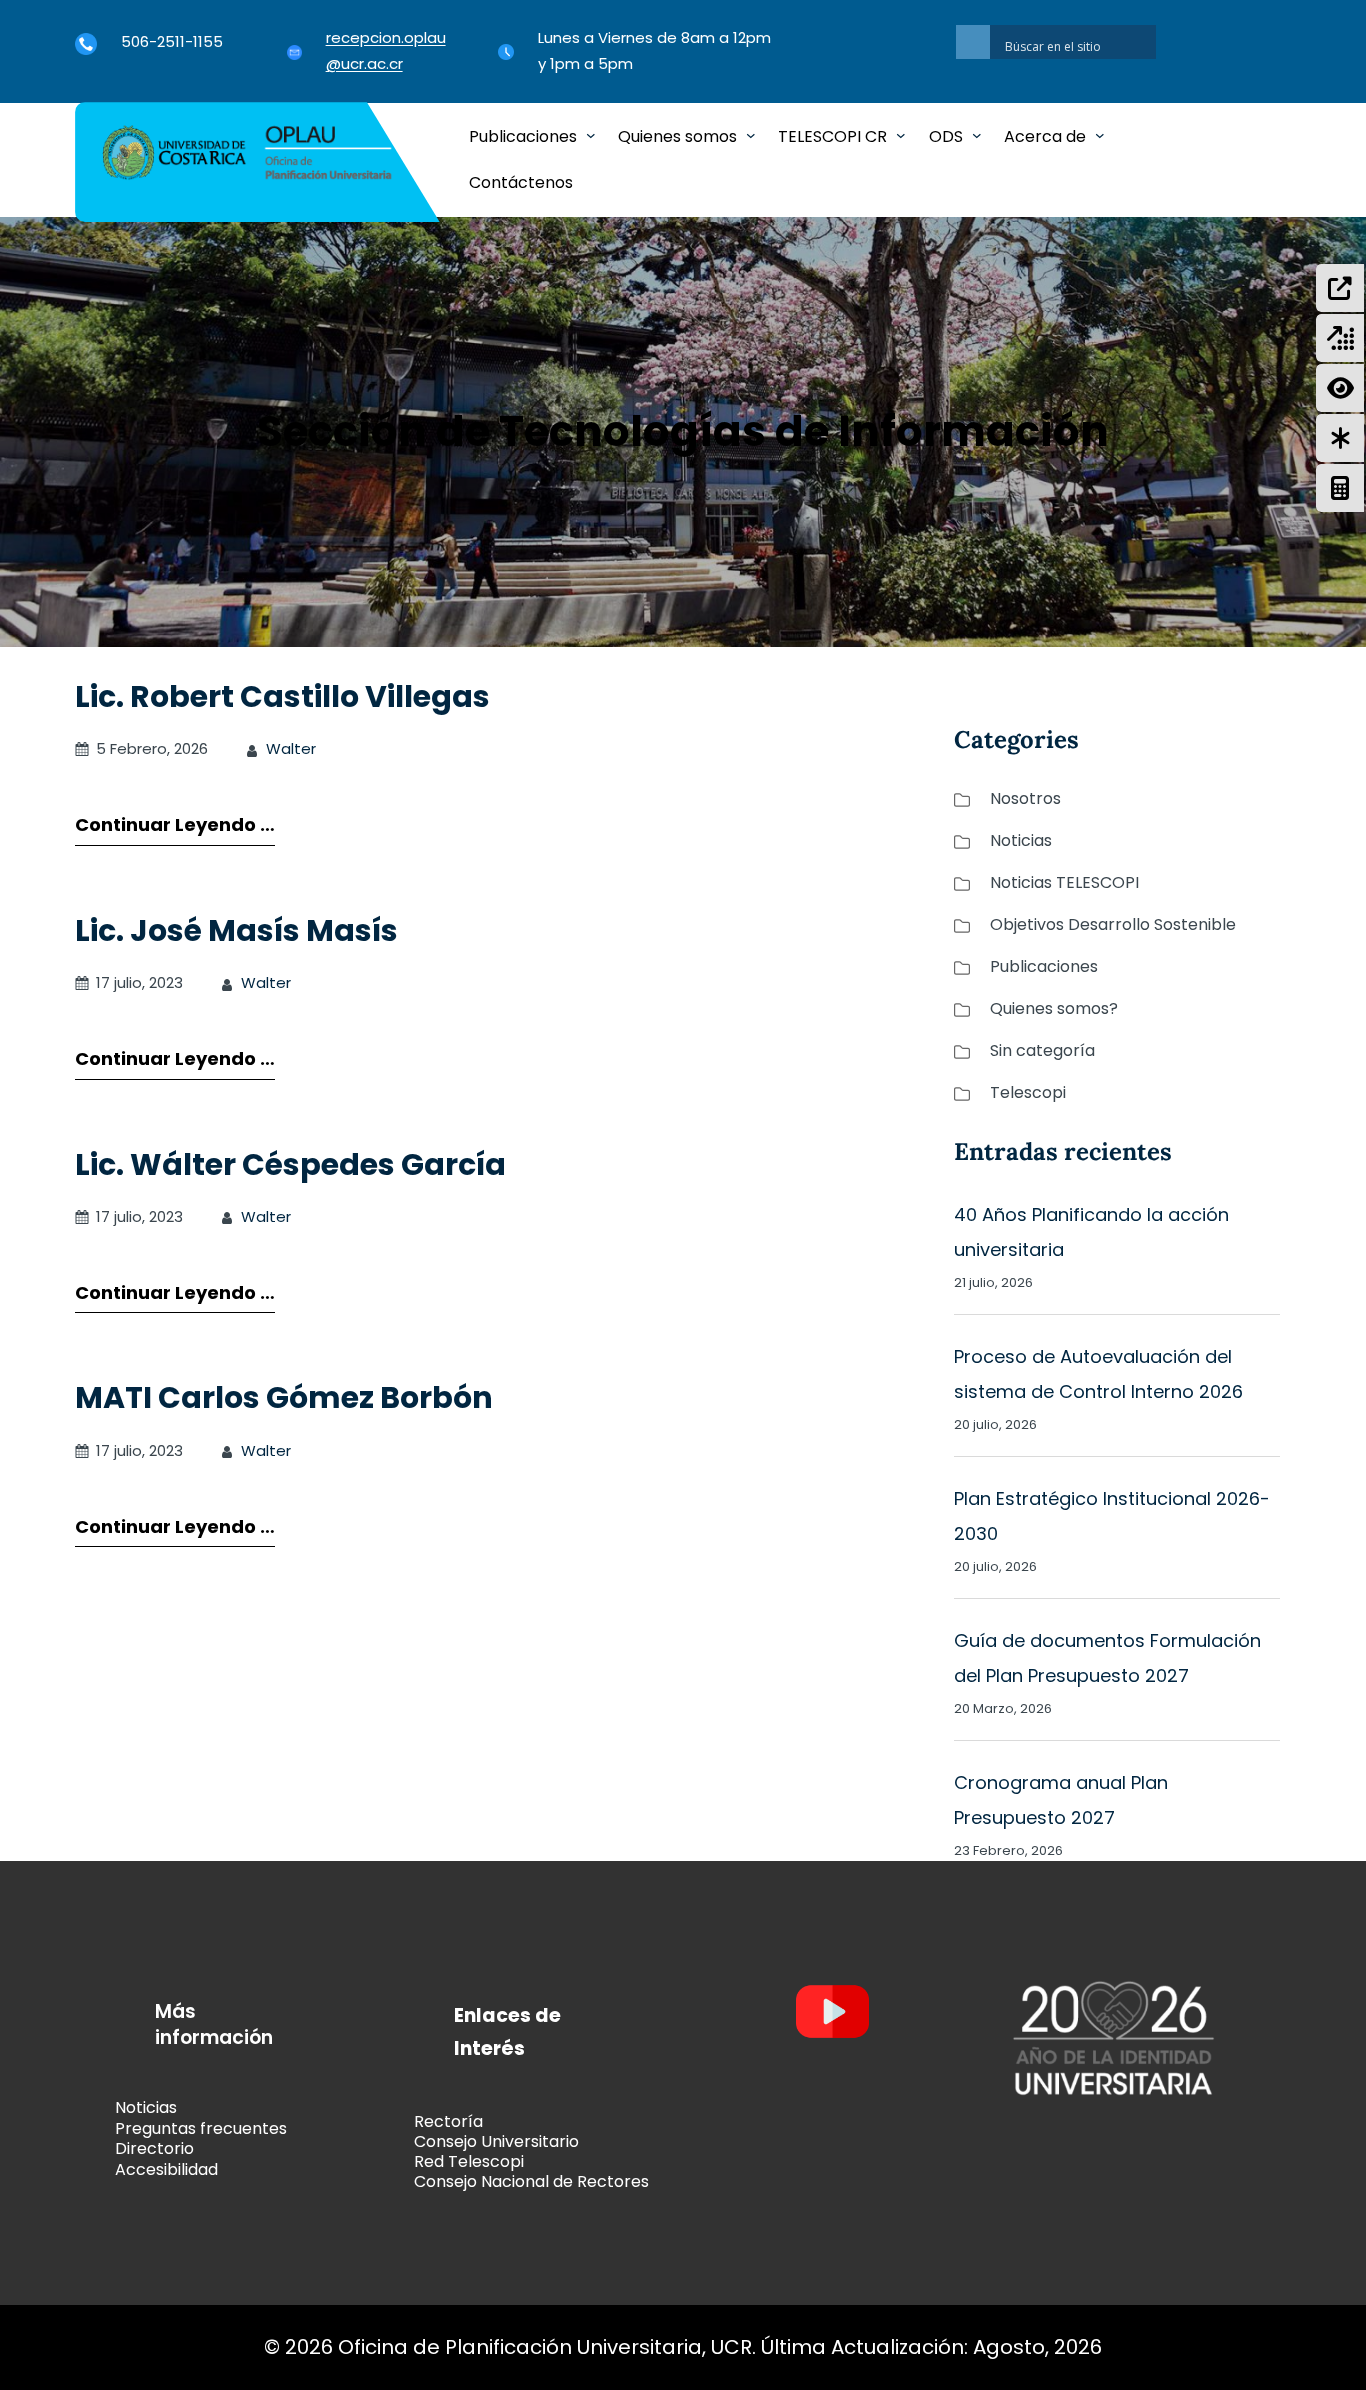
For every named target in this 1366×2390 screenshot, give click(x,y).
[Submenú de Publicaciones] (591, 135)
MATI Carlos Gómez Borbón (284, 1397)
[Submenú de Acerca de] (1100, 135)
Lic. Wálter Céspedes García (290, 1164)
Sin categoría (1042, 1050)
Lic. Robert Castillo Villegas (282, 696)
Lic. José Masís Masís (236, 930)
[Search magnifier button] (973, 42)
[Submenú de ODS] (977, 135)
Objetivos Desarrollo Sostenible (1113, 924)
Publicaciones (1044, 966)
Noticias (1021, 840)
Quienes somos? (1054, 1008)
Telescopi (1028, 1092)
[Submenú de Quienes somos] (751, 135)
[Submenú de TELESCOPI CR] (901, 135)
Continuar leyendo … (175, 824)
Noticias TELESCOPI (1064, 882)
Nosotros (1025, 798)
